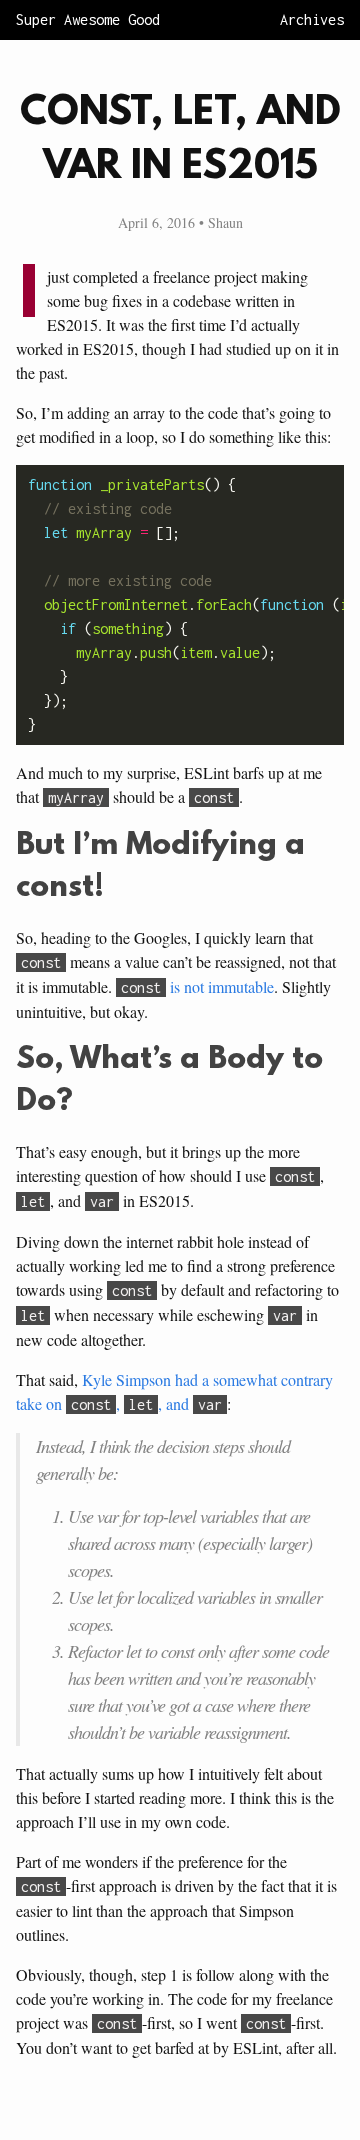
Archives (312, 19)
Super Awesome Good (88, 19)
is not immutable (197, 986)
